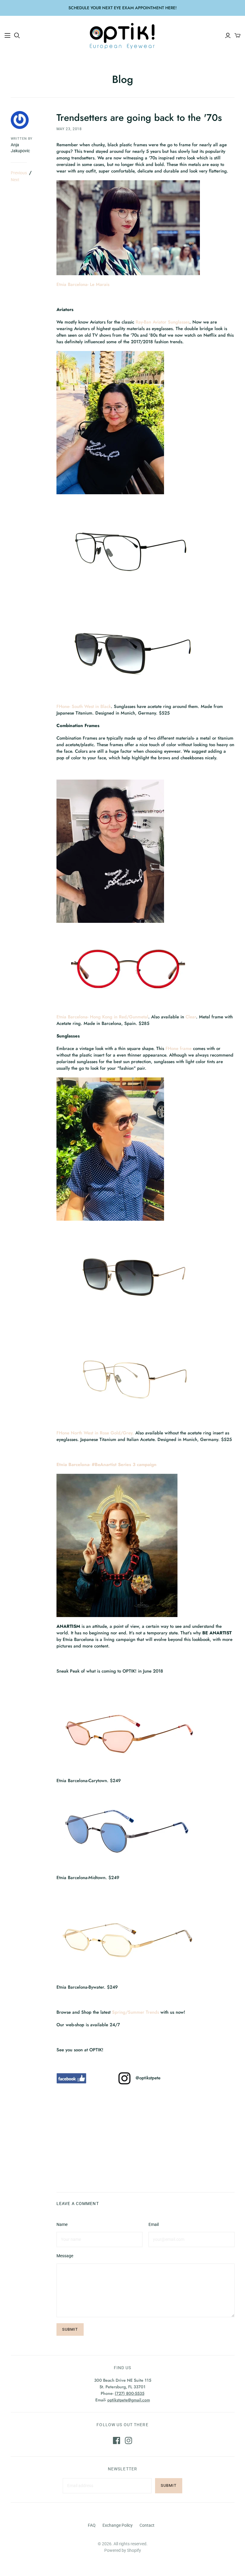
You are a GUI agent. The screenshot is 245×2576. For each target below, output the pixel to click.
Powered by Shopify (123, 2550)
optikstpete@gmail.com (129, 2400)
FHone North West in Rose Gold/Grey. (95, 1433)
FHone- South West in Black (84, 706)
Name (62, 2224)
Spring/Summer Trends (135, 2012)
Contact (147, 2525)
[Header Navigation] (7, 36)
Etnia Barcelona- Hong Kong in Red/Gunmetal (102, 1017)
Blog (123, 79)
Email (154, 2224)
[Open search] (17, 36)
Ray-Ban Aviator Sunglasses (163, 322)
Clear (191, 1017)
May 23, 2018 (69, 129)
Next (15, 180)
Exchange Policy (118, 2525)
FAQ (92, 2525)
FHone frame (179, 1048)
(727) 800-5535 (130, 2393)
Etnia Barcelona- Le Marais (84, 284)
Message (65, 2256)
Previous (19, 173)
